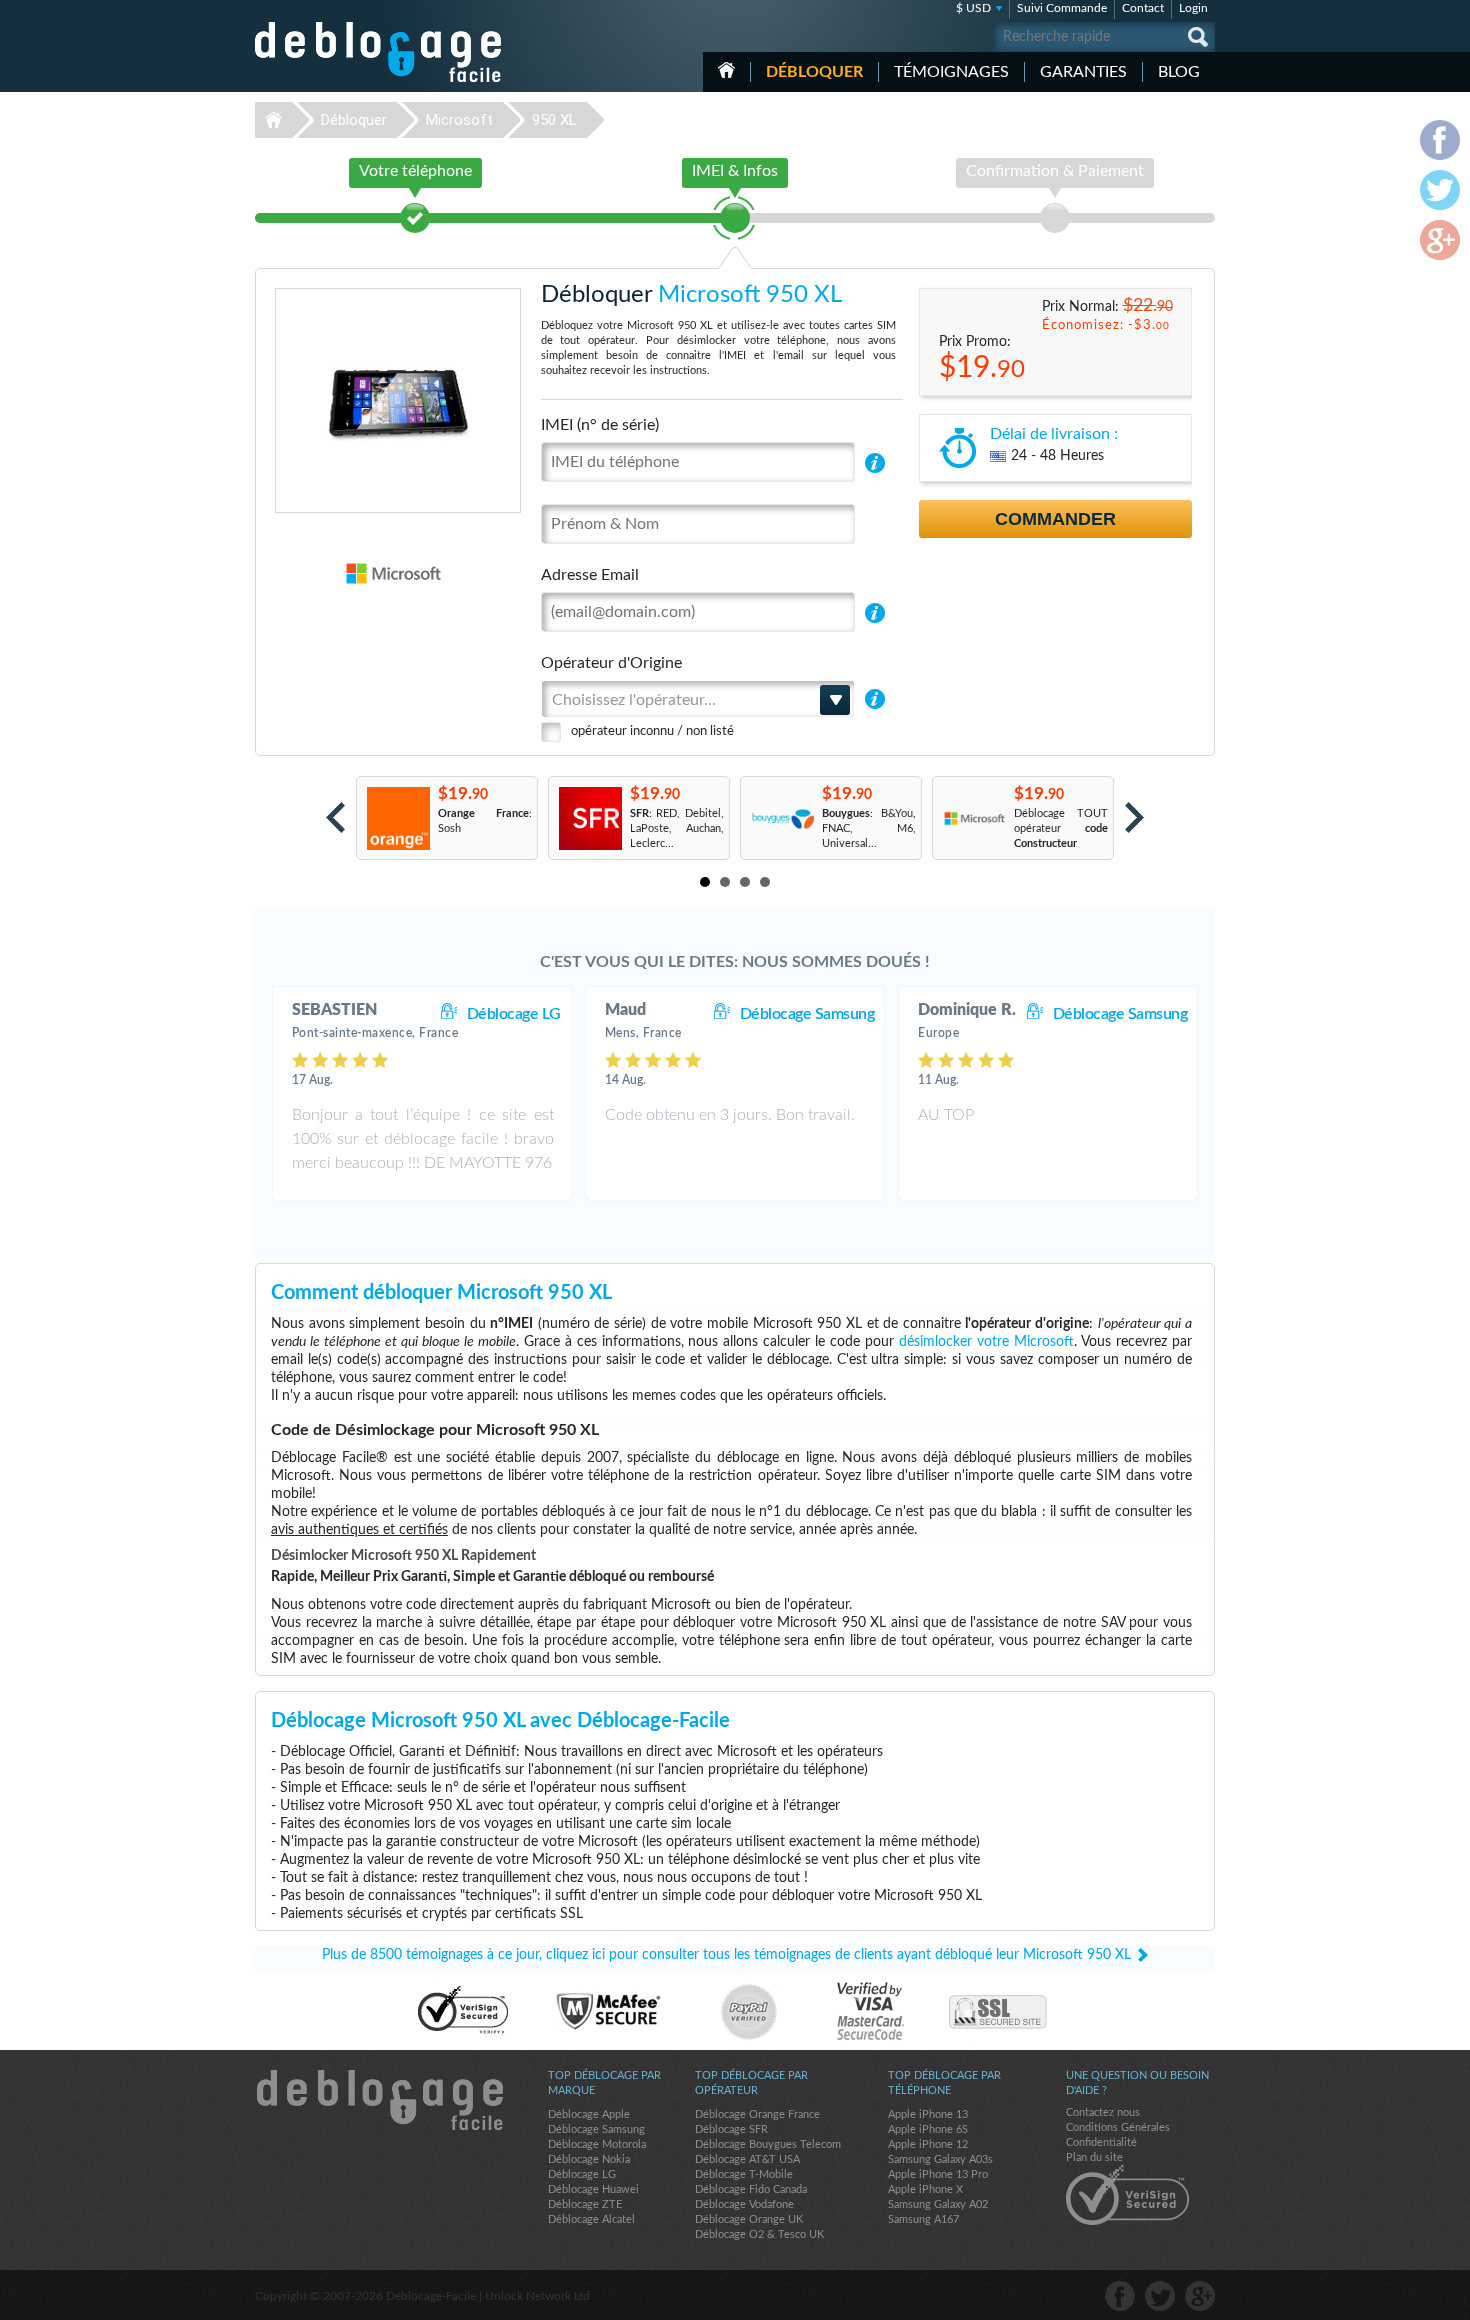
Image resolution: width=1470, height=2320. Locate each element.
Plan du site (1094, 2157)
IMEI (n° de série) (600, 425)
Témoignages (951, 72)
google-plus (1200, 2296)
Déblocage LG (514, 1014)
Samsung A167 (923, 2219)
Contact (1143, 8)
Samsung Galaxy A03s (940, 2159)
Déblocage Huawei (593, 2189)
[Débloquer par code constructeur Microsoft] (973, 818)
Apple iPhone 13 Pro (938, 2174)
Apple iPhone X (925, 2189)
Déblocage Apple (589, 2114)
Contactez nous (1103, 2112)
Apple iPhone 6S (928, 2129)
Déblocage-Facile (379, 52)
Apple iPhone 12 (928, 2144)
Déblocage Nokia (589, 2159)
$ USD (973, 8)
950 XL (554, 120)
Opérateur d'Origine (611, 663)
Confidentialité (1101, 2142)
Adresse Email (590, 575)
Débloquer (814, 72)
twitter (1160, 2296)
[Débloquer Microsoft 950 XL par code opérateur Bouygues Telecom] (781, 818)
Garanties (1083, 72)
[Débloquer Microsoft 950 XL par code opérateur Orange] (397, 818)
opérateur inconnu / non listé (652, 731)
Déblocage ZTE (585, 2204)
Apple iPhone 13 (928, 2114)
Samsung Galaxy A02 (938, 2204)
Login (1193, 8)
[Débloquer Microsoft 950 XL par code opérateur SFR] (589, 818)
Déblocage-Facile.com (379, 2100)
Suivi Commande (1062, 8)
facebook (1120, 2296)
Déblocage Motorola (597, 2144)
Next (1134, 817)
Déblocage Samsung (807, 1014)
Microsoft (459, 120)
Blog (1179, 72)
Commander (1055, 519)
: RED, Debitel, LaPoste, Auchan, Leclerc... (677, 828)
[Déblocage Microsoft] (324, 573)
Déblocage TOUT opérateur (1061, 828)
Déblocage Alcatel (591, 2219)
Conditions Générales (1118, 2127)
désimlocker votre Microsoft (986, 1342)
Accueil (726, 70)
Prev (335, 817)
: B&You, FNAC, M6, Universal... (869, 828)
